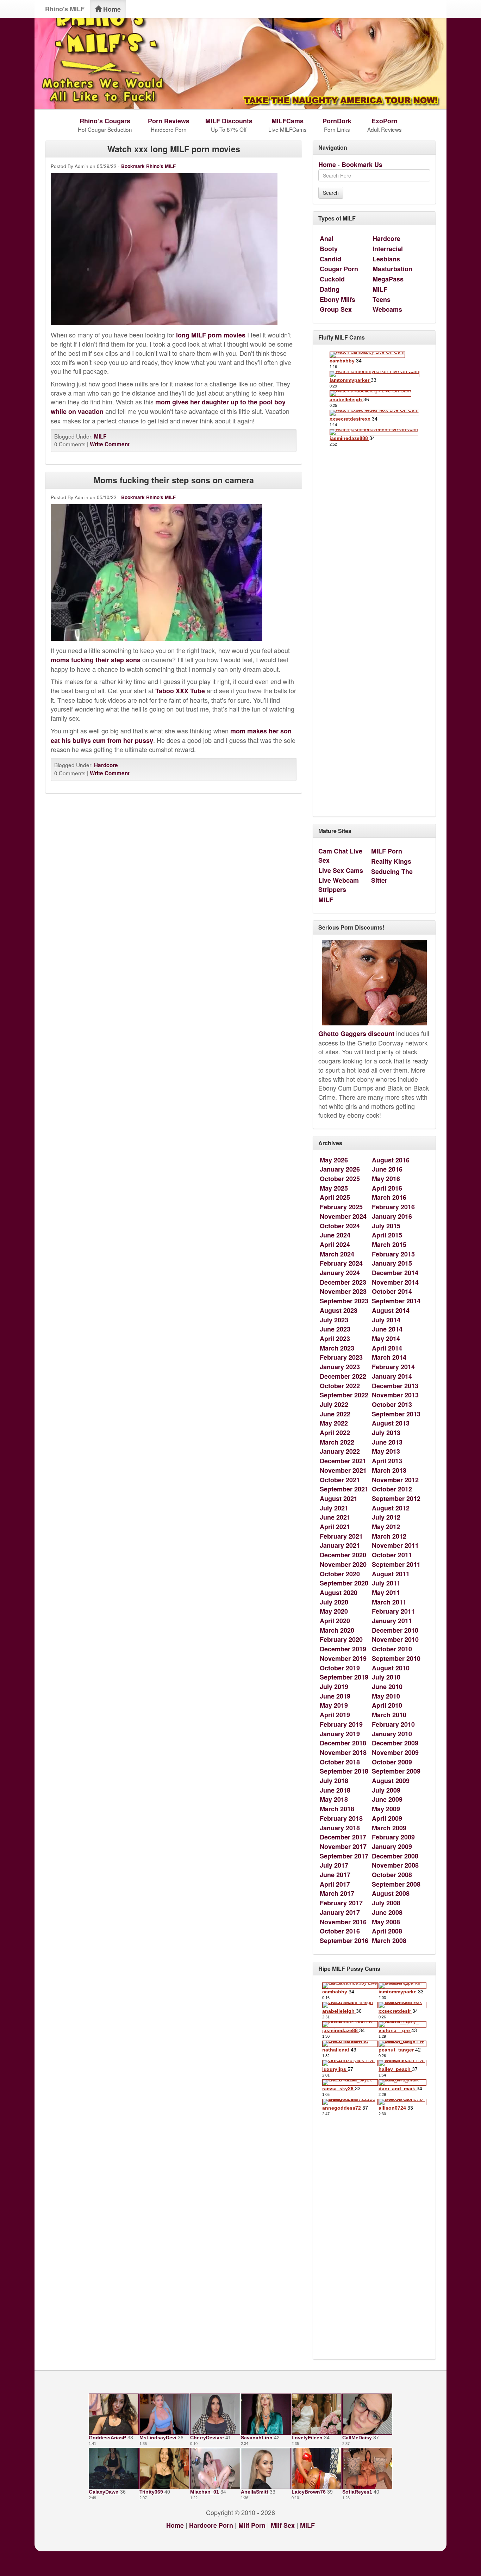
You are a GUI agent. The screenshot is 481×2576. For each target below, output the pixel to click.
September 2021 (344, 1489)
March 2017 (337, 1893)
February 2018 (341, 1818)
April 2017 (335, 1884)
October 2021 (340, 1480)
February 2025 (341, 1207)
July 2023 (334, 1320)
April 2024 (335, 1244)
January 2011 (392, 1621)
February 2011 (393, 1611)
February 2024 (341, 1263)
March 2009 (389, 1828)
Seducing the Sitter (392, 876)
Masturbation (392, 269)
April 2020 (335, 1621)
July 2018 (334, 1781)
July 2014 (386, 1320)
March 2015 (389, 1244)
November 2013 (395, 1395)
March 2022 (337, 1442)
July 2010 (386, 1677)
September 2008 (396, 1884)
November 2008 (395, 1865)
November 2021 (343, 1470)
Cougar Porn (339, 269)
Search (331, 193)
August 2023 (339, 1310)
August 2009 (391, 1781)
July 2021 (334, 1508)
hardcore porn (211, 2525)
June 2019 (335, 1696)
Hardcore (106, 765)
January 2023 (340, 1367)
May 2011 (386, 1593)
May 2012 (386, 1527)
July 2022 (334, 1404)
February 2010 (393, 1724)
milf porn (252, 2525)
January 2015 (392, 1263)
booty (329, 249)
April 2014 (387, 1348)
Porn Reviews (169, 121)
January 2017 (340, 1912)
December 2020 (343, 1555)
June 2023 (335, 1329)
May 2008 (386, 1922)
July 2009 (386, 1790)
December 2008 (395, 1856)
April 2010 (387, 1705)
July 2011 (386, 1583)
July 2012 (386, 1517)
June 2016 (387, 1169)
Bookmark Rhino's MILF (148, 166)
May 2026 (334, 1160)
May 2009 (386, 1809)
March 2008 (389, 1941)
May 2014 (386, 1339)
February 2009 (393, 1837)
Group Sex (336, 309)
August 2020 (339, 1593)
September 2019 (344, 1677)
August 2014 (391, 1310)
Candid (330, 259)
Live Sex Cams (341, 870)
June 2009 (387, 1799)
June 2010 (387, 1687)
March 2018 (337, 1809)
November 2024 (343, 1216)
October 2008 (392, 1875)
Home (111, 9)
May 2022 (334, 1423)
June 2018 (335, 1790)
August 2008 (391, 1893)
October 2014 (392, 1291)
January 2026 (340, 1169)
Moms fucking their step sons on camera (174, 480)
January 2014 (392, 1376)
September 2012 (396, 1498)
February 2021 (341, 1536)
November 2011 (395, 1545)
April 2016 (387, 1188)
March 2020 (337, 1630)
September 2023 (344, 1301)
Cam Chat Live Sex (340, 856)
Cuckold (332, 279)
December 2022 (343, 1376)
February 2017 (341, 1903)
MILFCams (288, 121)
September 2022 (344, 1395)
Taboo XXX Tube (180, 691)
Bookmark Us (362, 165)
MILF (100, 436)
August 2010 (391, 1668)
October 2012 (392, 1489)
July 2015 (386, 1226)
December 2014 (395, 1273)
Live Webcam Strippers (339, 885)
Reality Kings (391, 861)
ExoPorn (385, 121)
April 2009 (387, 1818)
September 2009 (396, 1771)
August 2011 (391, 1574)
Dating (330, 289)
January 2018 (340, 1828)
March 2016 (389, 1197)
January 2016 (392, 1216)
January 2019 (340, 1734)
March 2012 (389, 1536)
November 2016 (343, 1922)
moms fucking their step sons (96, 660)
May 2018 (334, 1799)
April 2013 (387, 1461)
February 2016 (393, 1207)
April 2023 (335, 1339)
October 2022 (340, 1386)
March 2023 (337, 1348)
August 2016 (391, 1160)
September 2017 (344, 1856)
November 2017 (343, 1846)
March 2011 (389, 1602)
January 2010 (392, 1734)
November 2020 (343, 1564)
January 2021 (340, 1545)
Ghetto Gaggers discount (356, 1033)
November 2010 (395, 1639)
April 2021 (335, 1527)
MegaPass (388, 279)
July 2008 (386, 1903)
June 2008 (387, 1912)
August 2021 (339, 1498)
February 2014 (393, 1367)
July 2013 (386, 1433)
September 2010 (396, 1658)
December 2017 (343, 1837)
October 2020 (340, 1574)
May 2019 (334, 1705)
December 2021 (343, 1461)
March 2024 (337, 1254)
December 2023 (343, 1282)
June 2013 (387, 1442)
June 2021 (335, 1517)
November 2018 (343, 1752)
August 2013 (391, 1423)
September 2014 (396, 1301)
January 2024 (340, 1273)
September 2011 (396, 1564)
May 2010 (386, 1696)
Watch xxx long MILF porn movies (174, 149)
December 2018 (343, 1743)
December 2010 (395, 1630)
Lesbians (386, 259)
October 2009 (392, 1762)
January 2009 (392, 1846)
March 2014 (389, 1357)
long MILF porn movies (211, 335)
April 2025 (335, 1197)
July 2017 (334, 1865)
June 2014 (387, 1329)
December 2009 (395, 1743)
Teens (382, 299)
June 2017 (335, 1875)
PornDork (337, 121)
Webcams (387, 309)
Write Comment (110, 444)
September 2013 (396, 1414)
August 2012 (391, 1508)
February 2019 (341, 1724)
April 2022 (335, 1433)
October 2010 (392, 1649)
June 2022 (335, 1414)
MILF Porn (387, 851)
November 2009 (395, 1752)
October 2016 (340, 1931)
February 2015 (393, 1254)
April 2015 (387, 1235)
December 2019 (343, 1649)
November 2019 (343, 1658)
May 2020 (334, 1611)
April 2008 (387, 1931)
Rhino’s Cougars (105, 121)
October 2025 (340, 1179)
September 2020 (344, 1583)
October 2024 (340, 1226)
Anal (327, 238)
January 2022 (340, 1451)
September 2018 (344, 1771)
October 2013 (392, 1404)
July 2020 (334, 1602)
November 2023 (343, 1291)
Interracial (388, 249)
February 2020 (341, 1639)
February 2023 (341, 1357)
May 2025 (334, 1188)
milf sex (283, 2525)
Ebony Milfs (338, 299)
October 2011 (392, 1555)
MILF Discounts (229, 121)
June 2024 (335, 1235)
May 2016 (386, 1179)
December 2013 (395, 1386)
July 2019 (334, 1687)
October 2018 (340, 1762)
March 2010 (389, 1715)
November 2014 (395, 1282)
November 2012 (395, 1480)
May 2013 (386, 1451)
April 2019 (335, 1715)
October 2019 (340, 1668)
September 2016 (344, 1941)
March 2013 (389, 1470)
